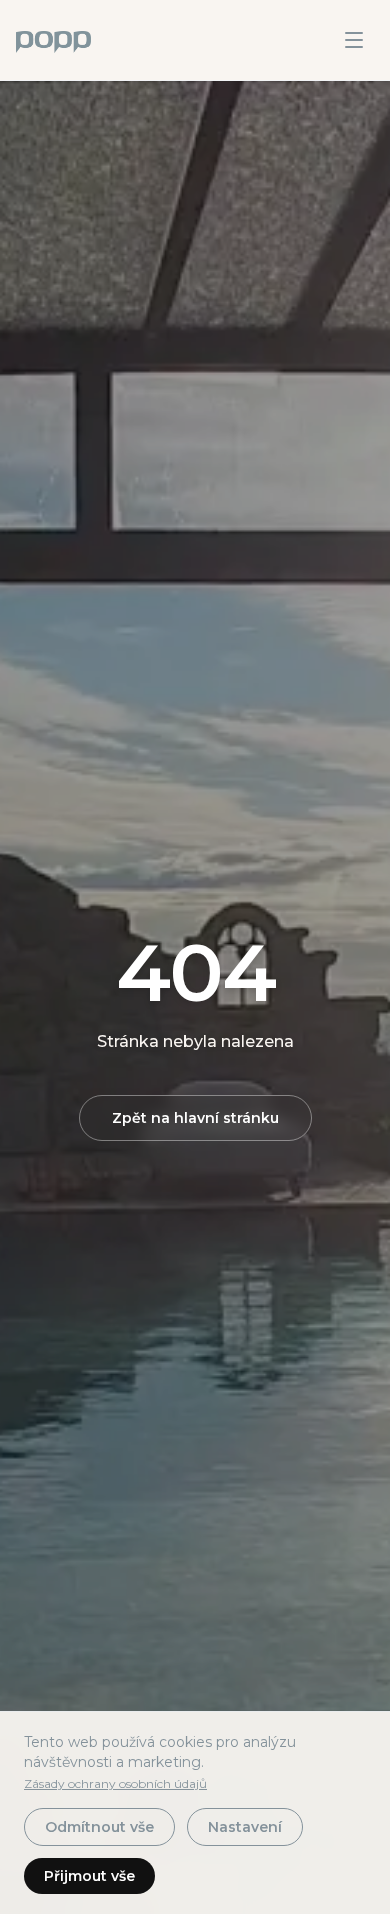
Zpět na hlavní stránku (195, 1118)
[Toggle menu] (354, 40)
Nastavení (245, 1827)
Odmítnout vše (99, 1827)
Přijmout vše (89, 1876)
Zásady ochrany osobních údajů (115, 1783)
